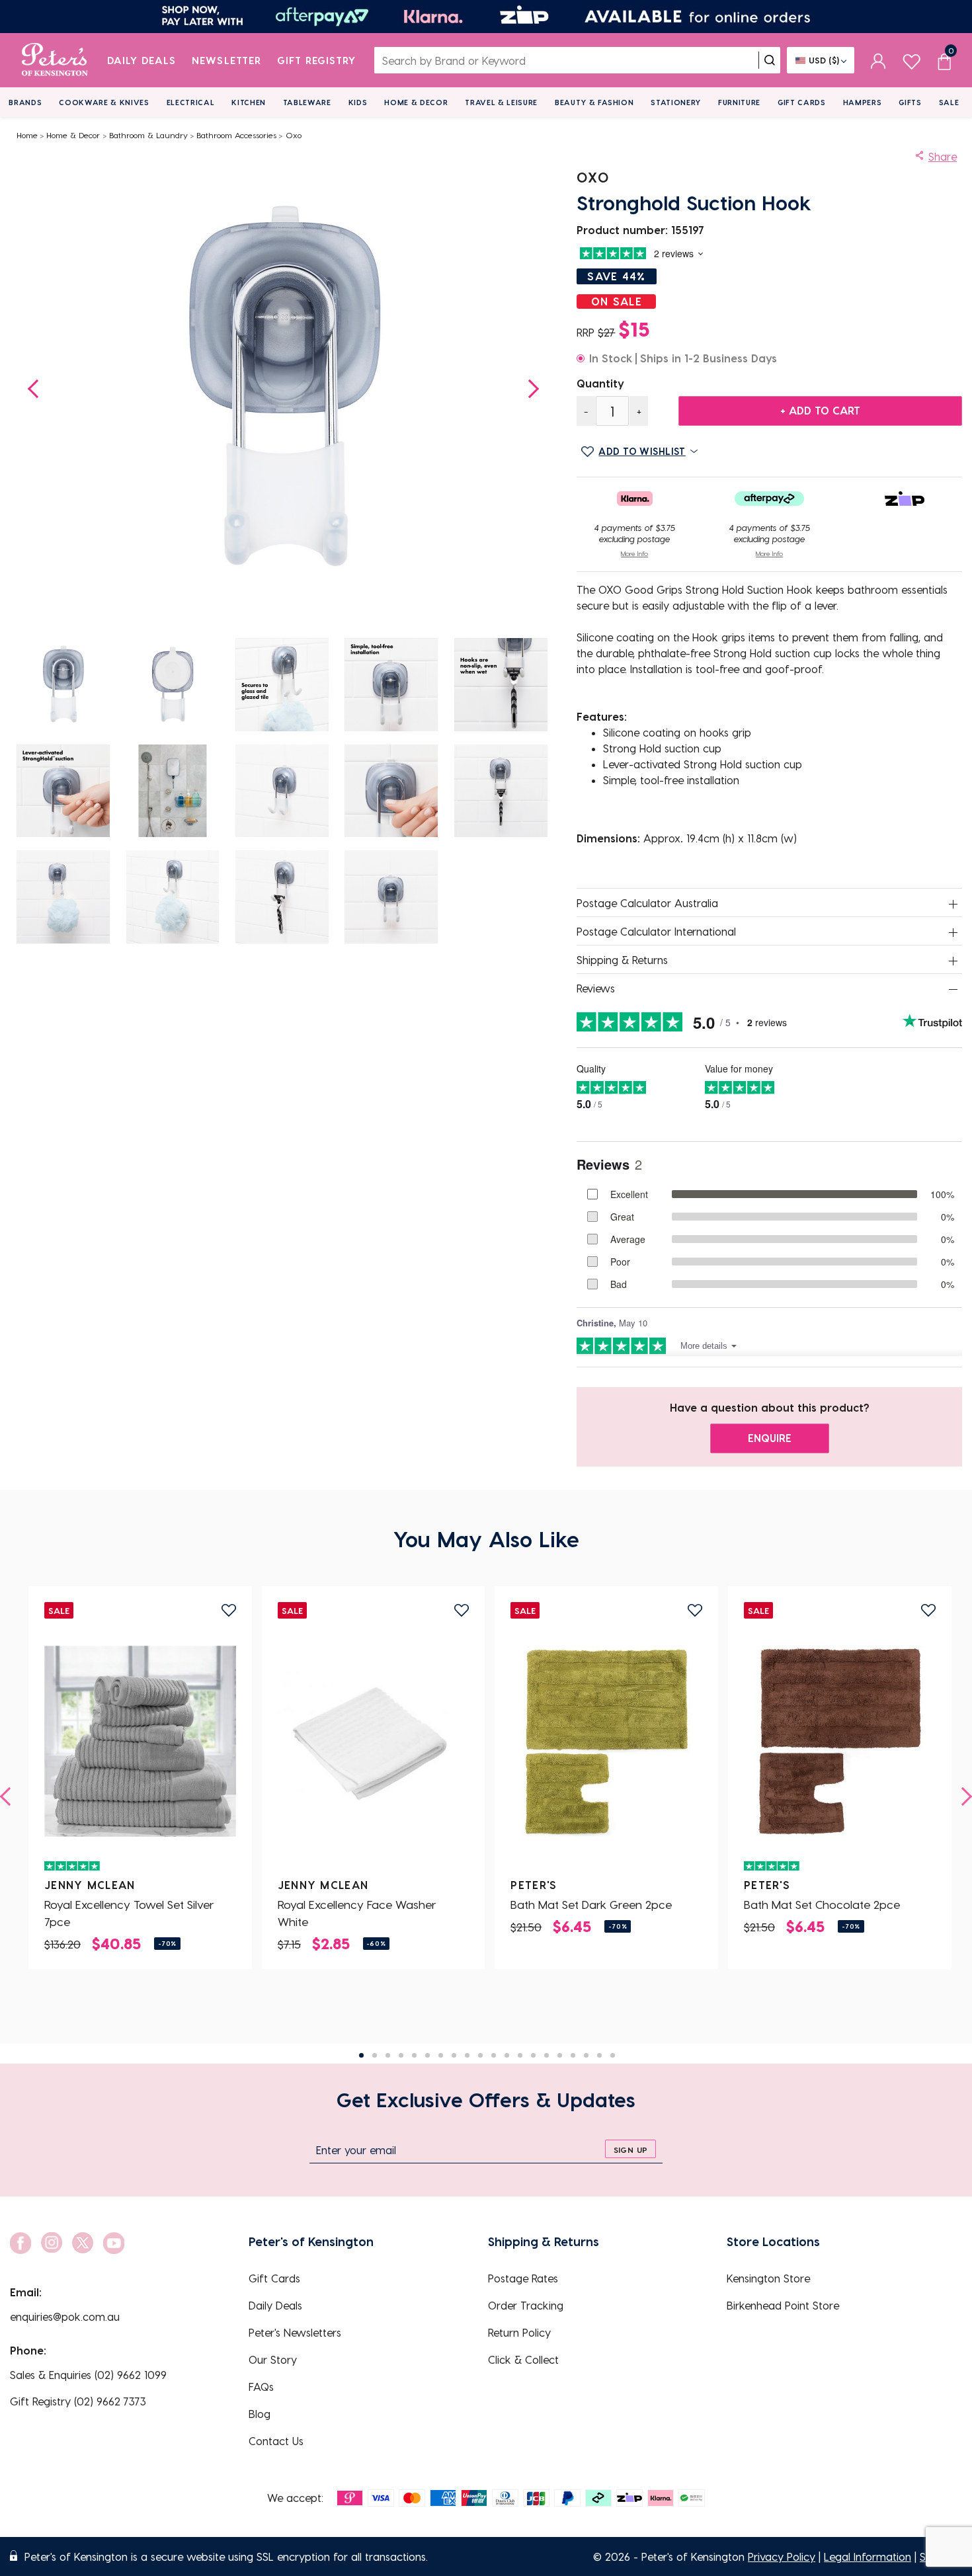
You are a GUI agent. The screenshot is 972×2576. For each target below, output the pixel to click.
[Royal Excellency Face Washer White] (374, 1741)
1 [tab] (361, 2055)
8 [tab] (454, 2055)
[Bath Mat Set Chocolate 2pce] (840, 1741)
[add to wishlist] (229, 1610)
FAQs (261, 2387)
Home (27, 135)
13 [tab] (520, 2055)
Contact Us (276, 2441)
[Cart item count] (944, 60)
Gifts (910, 102)
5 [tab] (414, 2055)
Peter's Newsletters (295, 2332)
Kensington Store (768, 2278)
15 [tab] (547, 2055)
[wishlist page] (911, 60)
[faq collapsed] (953, 904)
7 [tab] (441, 2055)
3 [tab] (388, 2055)
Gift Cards (802, 102)
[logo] (55, 60)
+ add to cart (820, 410)
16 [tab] (560, 2055)
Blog (260, 2414)
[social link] (20, 2243)
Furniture (739, 102)
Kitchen (249, 102)
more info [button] (634, 553)
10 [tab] (480, 2055)
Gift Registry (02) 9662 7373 (78, 2401)
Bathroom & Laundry (148, 135)
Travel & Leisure (501, 102)
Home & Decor (416, 102)
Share (943, 156)
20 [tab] (613, 2055)
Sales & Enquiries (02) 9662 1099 (88, 2375)
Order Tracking (526, 2305)
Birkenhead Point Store (783, 2305)
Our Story (273, 2359)
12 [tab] (507, 2055)
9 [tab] (467, 2055)
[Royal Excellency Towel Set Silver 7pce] (140, 1741)
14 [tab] (533, 2055)
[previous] (9, 1796)
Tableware (307, 102)
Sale (949, 102)
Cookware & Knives (104, 102)
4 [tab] (401, 2055)
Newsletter (226, 60)
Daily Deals (142, 60)
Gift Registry (317, 60)
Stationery (676, 102)
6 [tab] (427, 2055)
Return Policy (519, 2332)
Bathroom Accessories (236, 135)
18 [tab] (586, 2055)
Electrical (191, 102)
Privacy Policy (782, 2556)
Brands (25, 102)
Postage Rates (523, 2278)
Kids (358, 102)
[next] (963, 1796)
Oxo (294, 135)
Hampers (863, 102)
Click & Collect (523, 2359)
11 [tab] (494, 2055)
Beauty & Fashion (594, 102)
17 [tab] (573, 2055)
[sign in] (878, 60)
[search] (770, 60)
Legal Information (868, 2556)
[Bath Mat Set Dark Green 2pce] (606, 1741)
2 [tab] (375, 2055)
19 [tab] (599, 2055)
